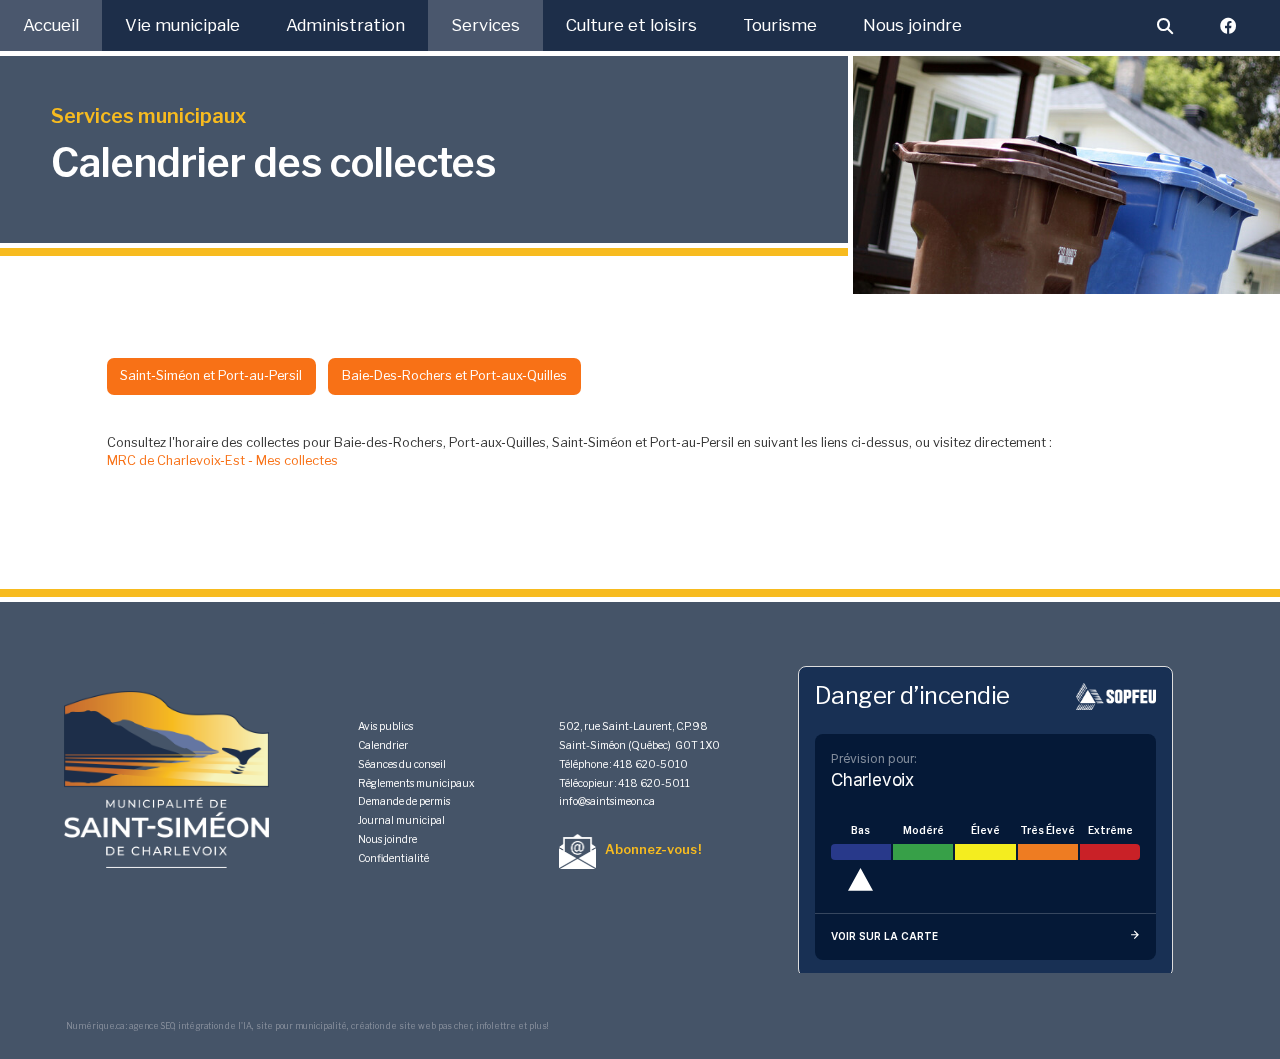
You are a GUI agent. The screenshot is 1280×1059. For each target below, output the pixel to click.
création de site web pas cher (411, 1026)
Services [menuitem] (485, 25)
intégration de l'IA (215, 1026)
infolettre (496, 1026)
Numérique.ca (95, 1026)
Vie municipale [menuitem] (182, 25)
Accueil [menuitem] (51, 25)
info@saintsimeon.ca (607, 801)
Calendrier (383, 745)
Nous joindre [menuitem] (912, 25)
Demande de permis (404, 801)
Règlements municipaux (416, 783)
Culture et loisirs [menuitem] (631, 25)
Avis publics (385, 726)
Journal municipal (401, 820)
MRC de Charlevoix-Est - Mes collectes (222, 460)
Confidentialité (393, 858)
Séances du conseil (402, 764)
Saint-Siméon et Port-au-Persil (211, 375)
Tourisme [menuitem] (780, 25)
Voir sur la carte (884, 936)
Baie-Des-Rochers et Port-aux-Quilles (454, 375)
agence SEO (151, 1026)
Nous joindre (387, 839)
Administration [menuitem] (345, 25)
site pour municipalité (301, 1026)
